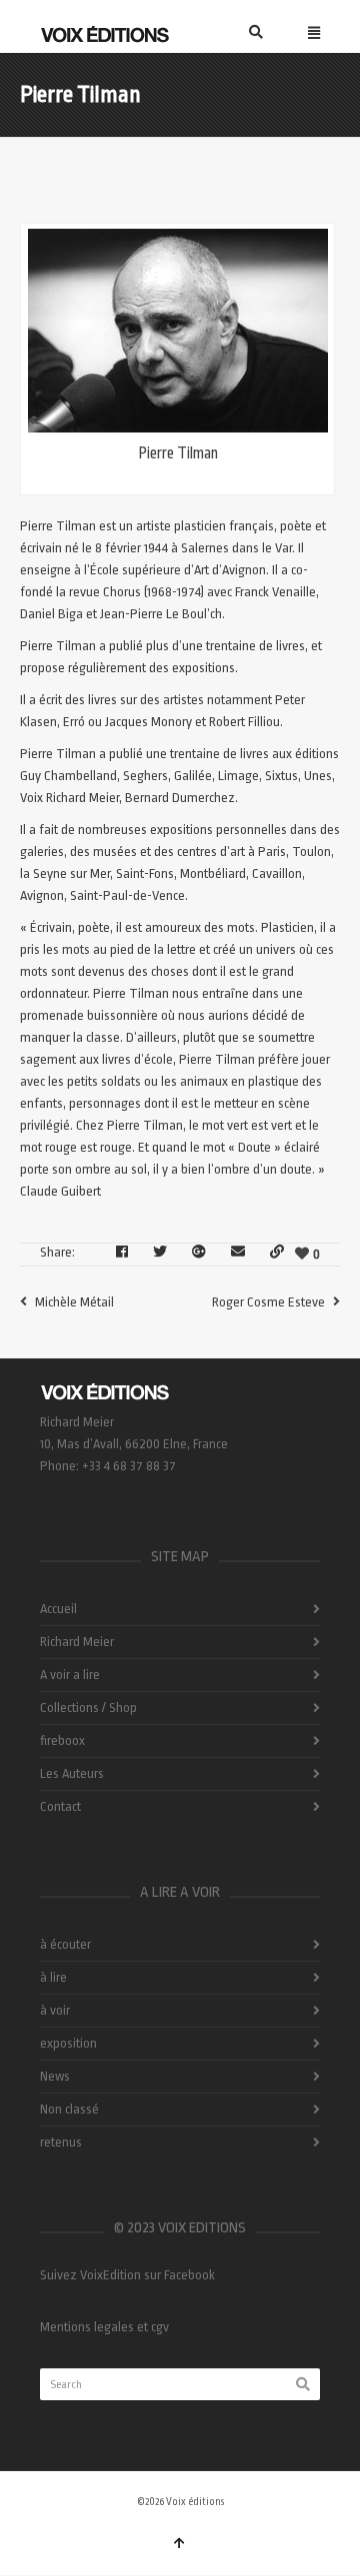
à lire (53, 1977)
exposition (68, 2043)
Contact (60, 1806)
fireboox (62, 1740)
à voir (55, 2010)
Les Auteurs (72, 1773)
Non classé (69, 2109)
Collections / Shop (88, 1708)
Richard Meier (77, 1642)
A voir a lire (70, 1675)
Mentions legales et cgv (104, 2327)
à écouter (65, 1944)
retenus (61, 2142)
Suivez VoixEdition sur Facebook (127, 2275)
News (55, 2076)
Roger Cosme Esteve (268, 1302)
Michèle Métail (74, 1302)
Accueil (58, 1609)
